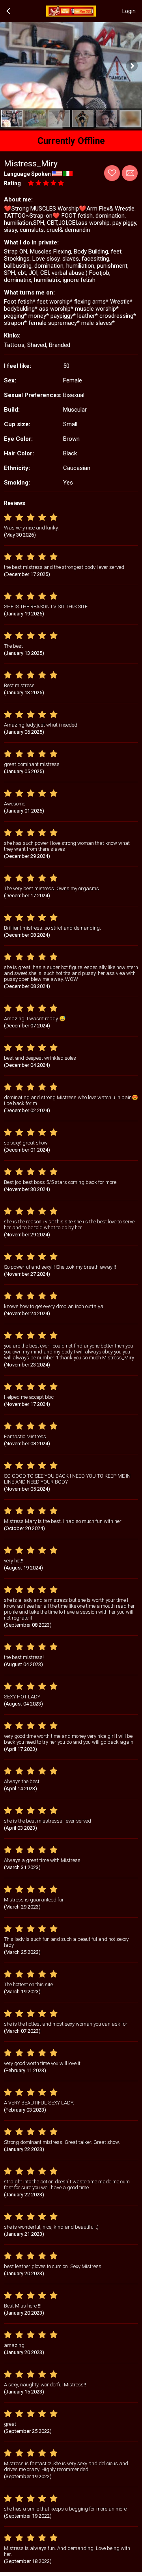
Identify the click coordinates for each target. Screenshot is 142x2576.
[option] (12, 118)
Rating (12, 183)
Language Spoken (27, 174)
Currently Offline (71, 141)
